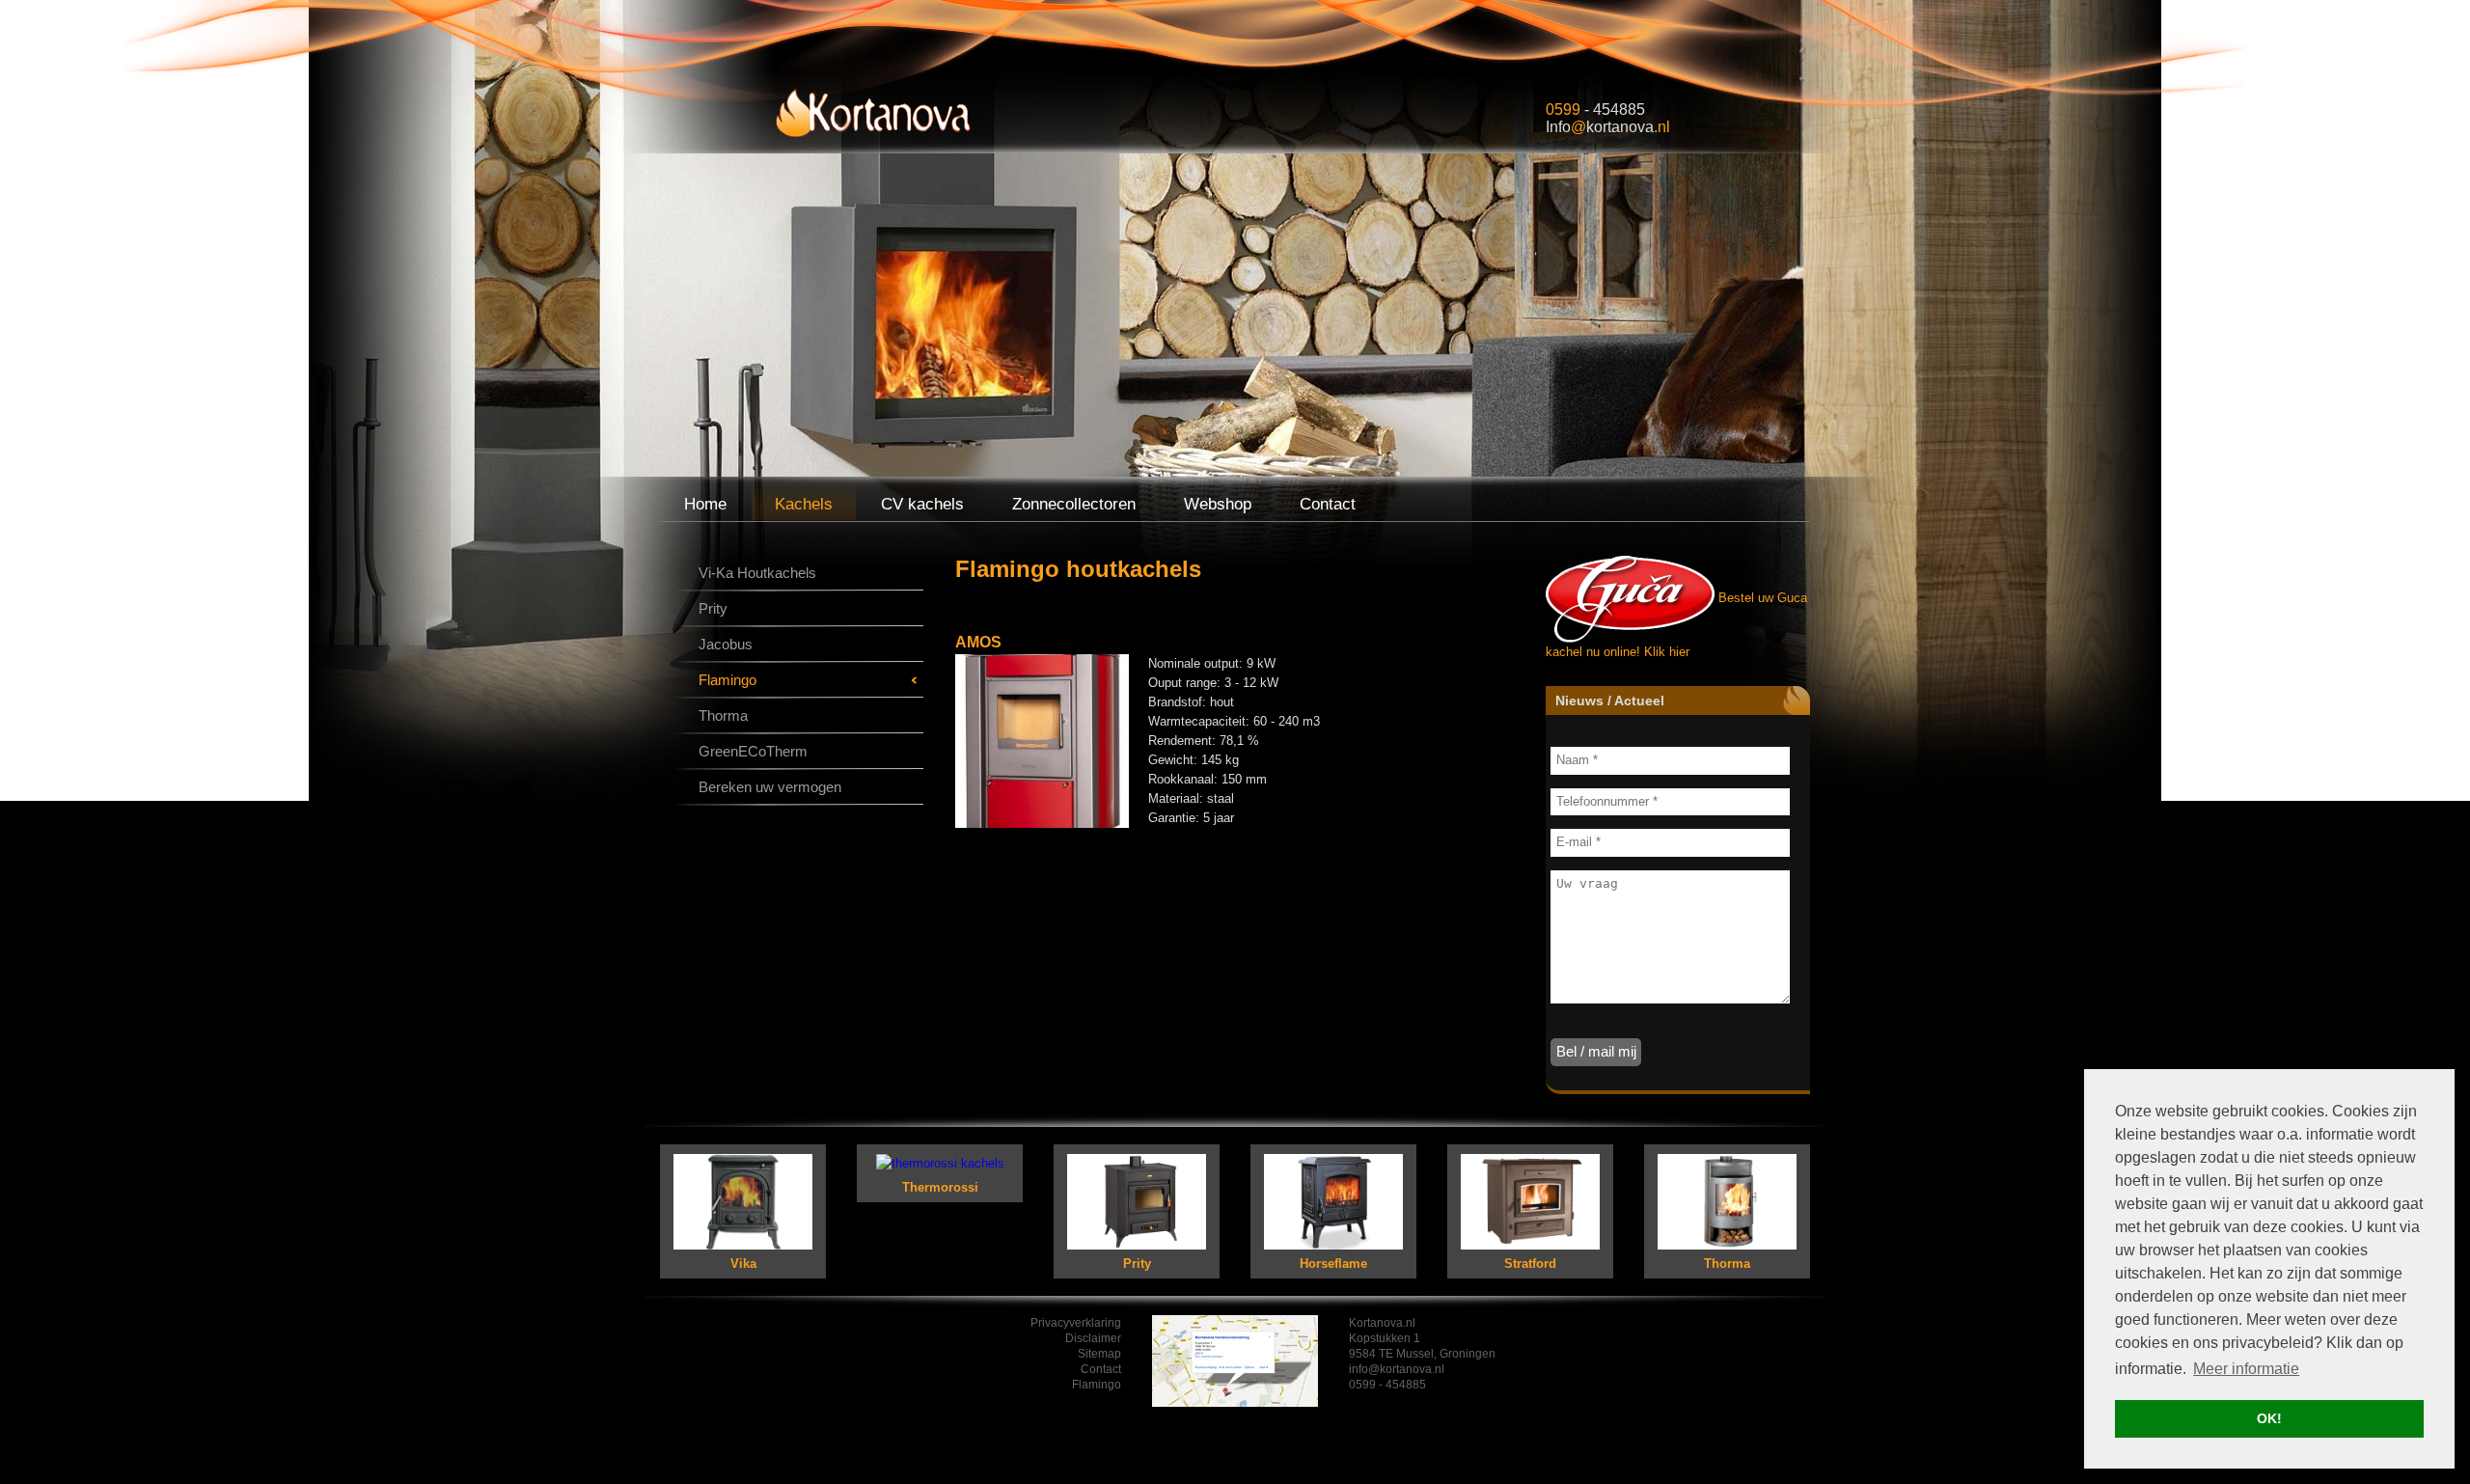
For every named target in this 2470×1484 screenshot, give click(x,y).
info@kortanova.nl (1397, 1369)
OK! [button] (2269, 1418)
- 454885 (1595, 110)
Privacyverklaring (1076, 1323)
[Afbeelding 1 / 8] (1042, 740)
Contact (1101, 1369)
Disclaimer (1093, 1338)
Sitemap (1099, 1354)
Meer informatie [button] (2246, 1369)
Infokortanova (1608, 127)
